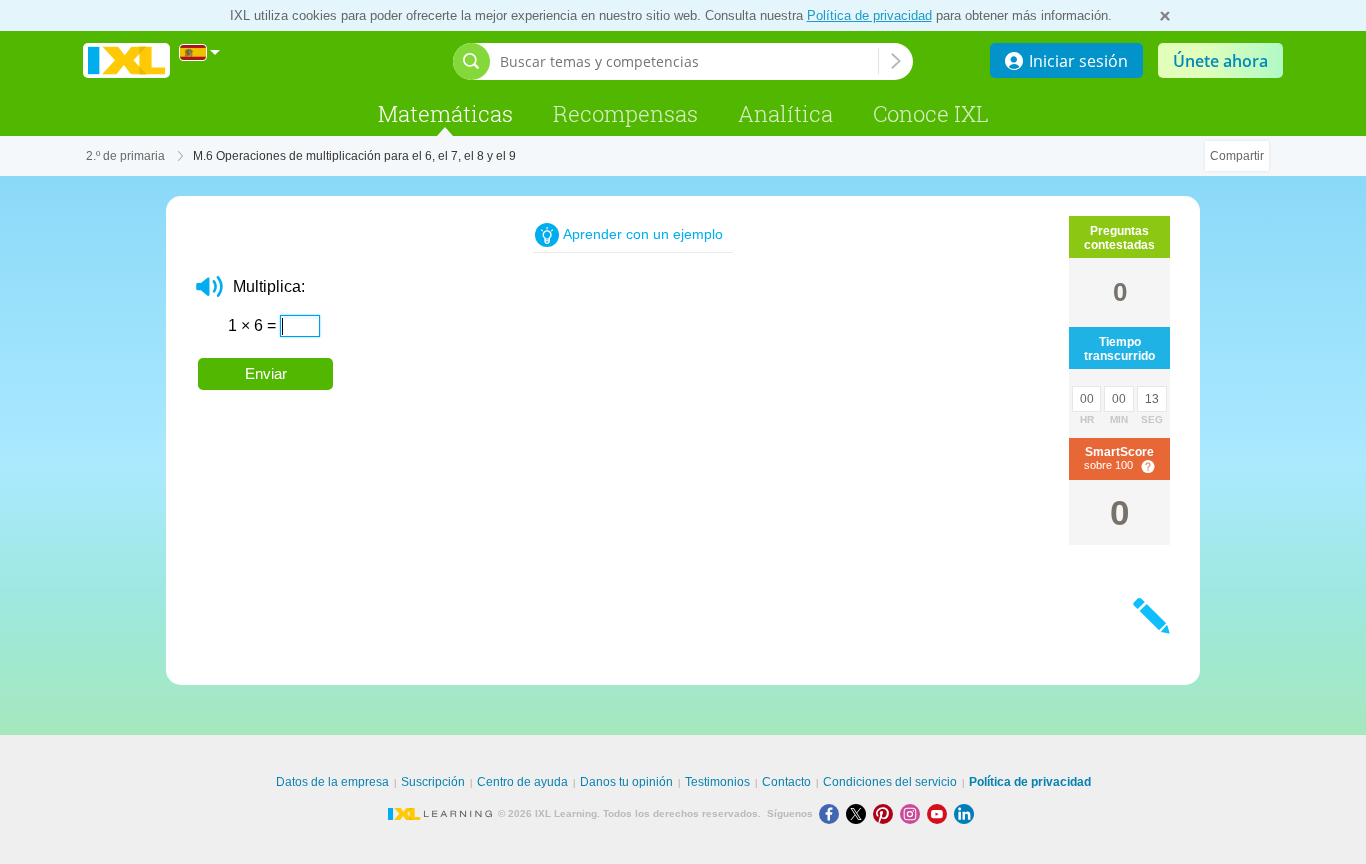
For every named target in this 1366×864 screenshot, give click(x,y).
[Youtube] (940, 813)
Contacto (786, 782)
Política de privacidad (869, 15)
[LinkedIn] (966, 813)
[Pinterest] (886, 813)
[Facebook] (832, 813)
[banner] (126, 61)
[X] (859, 813)
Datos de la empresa (332, 782)
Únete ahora (1220, 61)
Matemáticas (445, 113)
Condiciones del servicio (890, 782)
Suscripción (433, 782)
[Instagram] (913, 813)
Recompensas (625, 113)
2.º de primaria (125, 156)
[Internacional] (200, 52)
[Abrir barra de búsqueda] (471, 61)
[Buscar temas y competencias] (896, 61)
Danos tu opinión (626, 782)
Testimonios (717, 782)
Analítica (785, 113)
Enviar (266, 373)
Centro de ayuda (522, 782)
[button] (209, 286)
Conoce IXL (931, 113)
